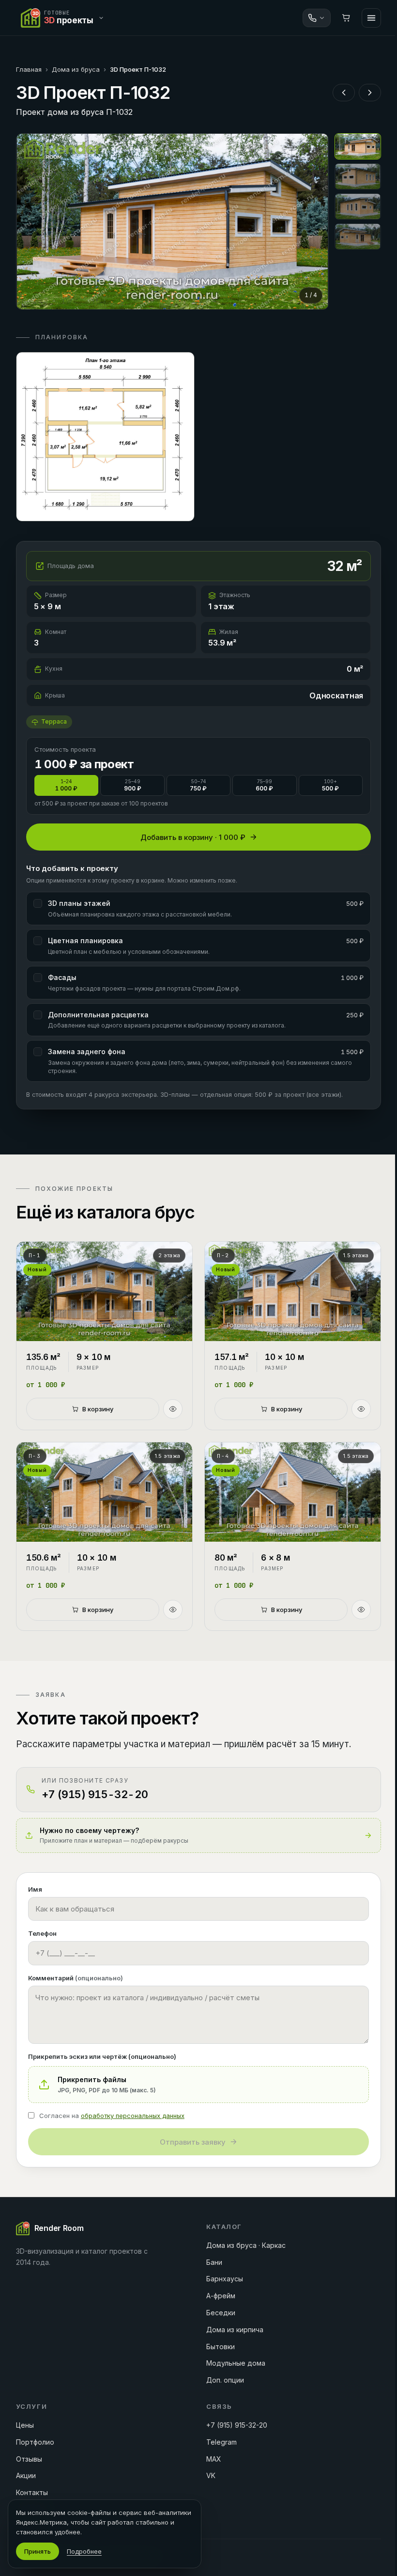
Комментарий (76, 1978)
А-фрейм (221, 2296)
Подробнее (84, 2551)
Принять (38, 2551)
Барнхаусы (225, 2279)
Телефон (42, 1933)
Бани (214, 2262)
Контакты (32, 2492)
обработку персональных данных (133, 2116)
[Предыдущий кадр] (32, 221)
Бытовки (221, 2347)
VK (211, 2475)
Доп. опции (225, 2380)
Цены (25, 2425)
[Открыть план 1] (105, 437)
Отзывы (29, 2459)
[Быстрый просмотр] (173, 1409)
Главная (29, 69)
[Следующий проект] (370, 93)
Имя (35, 1889)
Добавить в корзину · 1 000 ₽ (193, 837)
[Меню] (371, 18)
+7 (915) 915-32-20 (237, 2425)
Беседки (221, 2313)
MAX (214, 2459)
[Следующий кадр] (313, 221)
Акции (26, 2475)
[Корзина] (346, 18)
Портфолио (35, 2442)
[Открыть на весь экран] (172, 221)
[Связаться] (317, 18)
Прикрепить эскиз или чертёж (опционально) (102, 2056)
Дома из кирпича (235, 2330)
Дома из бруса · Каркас (246, 2245)
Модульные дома (236, 2363)
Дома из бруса (76, 69)
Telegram (221, 2442)
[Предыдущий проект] (344, 93)
